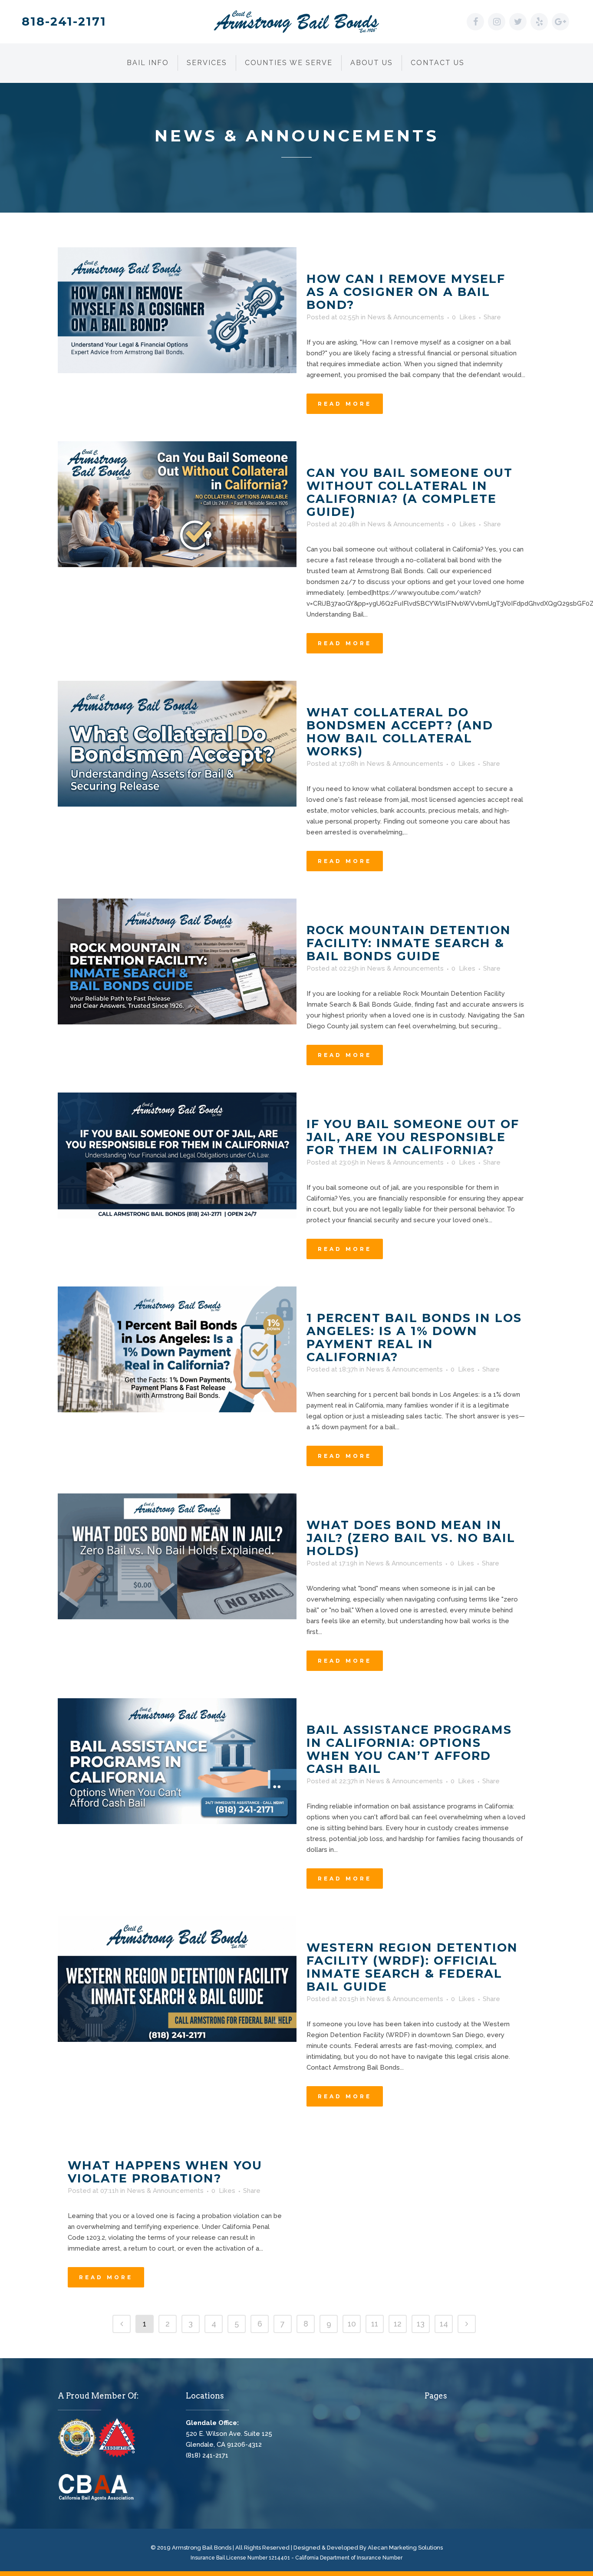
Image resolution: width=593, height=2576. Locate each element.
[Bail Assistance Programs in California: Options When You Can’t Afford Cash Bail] (177, 1761)
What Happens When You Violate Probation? (165, 2172)
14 (444, 2324)
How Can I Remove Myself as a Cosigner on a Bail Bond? (406, 292)
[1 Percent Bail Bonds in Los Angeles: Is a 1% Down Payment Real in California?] (177, 1349)
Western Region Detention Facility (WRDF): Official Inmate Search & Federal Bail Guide (412, 1967)
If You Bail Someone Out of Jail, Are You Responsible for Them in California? (413, 1137)
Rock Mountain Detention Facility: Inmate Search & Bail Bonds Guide (409, 943)
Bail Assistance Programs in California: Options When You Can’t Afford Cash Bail (409, 1749)
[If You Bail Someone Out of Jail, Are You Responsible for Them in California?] (177, 1155)
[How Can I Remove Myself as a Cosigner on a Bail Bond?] (177, 310)
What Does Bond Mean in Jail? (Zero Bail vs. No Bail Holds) (411, 1538)
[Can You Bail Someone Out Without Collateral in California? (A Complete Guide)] (177, 504)
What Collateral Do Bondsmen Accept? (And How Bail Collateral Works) (400, 732)
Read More (345, 404)
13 (421, 2324)
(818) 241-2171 (207, 2455)
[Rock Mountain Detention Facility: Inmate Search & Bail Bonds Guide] (177, 961)
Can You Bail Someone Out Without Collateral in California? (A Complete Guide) (410, 492)
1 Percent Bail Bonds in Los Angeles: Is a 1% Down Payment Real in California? (414, 1337)
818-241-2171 (64, 21)
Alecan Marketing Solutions (405, 2548)
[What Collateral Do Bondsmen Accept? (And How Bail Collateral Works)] (177, 744)
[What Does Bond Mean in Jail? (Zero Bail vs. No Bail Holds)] (177, 1556)
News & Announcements (406, 317)
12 (398, 2324)
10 (352, 2324)
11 (375, 2324)
